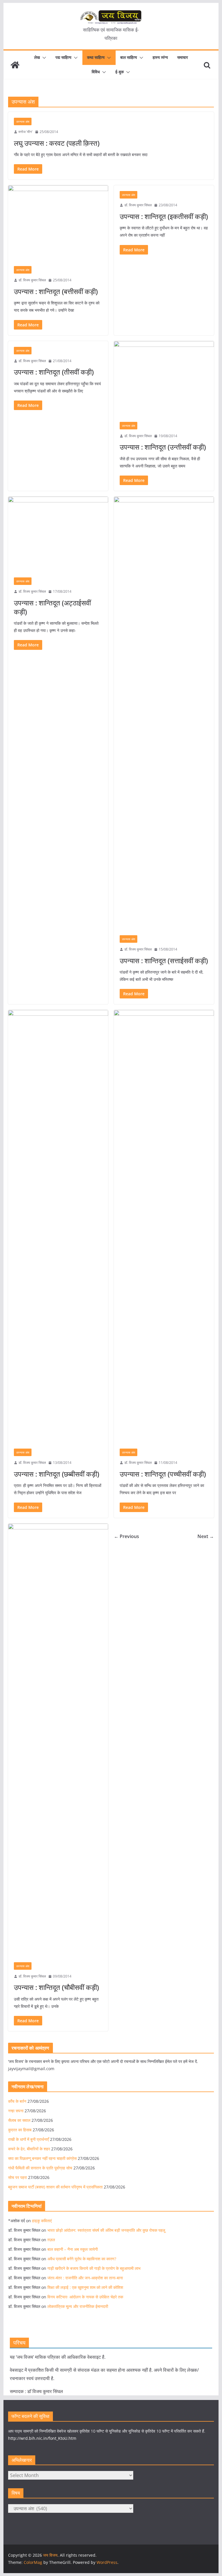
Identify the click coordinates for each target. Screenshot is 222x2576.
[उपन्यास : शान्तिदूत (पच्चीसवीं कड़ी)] (164, 1226)
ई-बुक (120, 72)
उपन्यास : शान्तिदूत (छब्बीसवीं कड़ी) (57, 1474)
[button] (43, 58)
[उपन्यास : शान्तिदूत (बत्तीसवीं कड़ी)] (58, 223)
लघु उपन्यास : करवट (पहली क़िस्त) (57, 143)
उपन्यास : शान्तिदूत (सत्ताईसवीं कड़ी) (164, 960)
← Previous (126, 1536)
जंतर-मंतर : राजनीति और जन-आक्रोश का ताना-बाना (85, 2278)
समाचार (183, 57)
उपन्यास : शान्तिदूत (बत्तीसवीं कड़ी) (56, 291)
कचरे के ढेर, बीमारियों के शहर (29, 2149)
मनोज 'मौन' (26, 132)
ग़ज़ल (51, 2240)
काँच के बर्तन (17, 2101)
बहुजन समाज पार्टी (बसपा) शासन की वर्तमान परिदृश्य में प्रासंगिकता (55, 2187)
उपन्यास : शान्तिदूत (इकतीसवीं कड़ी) (164, 216)
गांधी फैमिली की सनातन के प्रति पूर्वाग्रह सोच (40, 2168)
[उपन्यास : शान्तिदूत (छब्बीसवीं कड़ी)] (58, 1226)
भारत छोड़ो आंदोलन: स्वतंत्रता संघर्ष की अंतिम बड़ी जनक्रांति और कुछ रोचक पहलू (106, 2230)
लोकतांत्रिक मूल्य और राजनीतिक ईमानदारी (78, 2306)
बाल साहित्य (129, 57)
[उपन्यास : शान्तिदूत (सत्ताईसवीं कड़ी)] (164, 713)
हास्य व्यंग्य (160, 57)
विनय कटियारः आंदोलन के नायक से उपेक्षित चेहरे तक (85, 2297)
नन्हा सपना (16, 2111)
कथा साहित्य (96, 57)
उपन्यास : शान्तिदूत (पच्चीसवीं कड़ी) (163, 1474)
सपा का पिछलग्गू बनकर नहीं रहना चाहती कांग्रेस (42, 2158)
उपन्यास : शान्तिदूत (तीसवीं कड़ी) (54, 372)
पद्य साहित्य (63, 57)
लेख (37, 57)
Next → (206, 1536)
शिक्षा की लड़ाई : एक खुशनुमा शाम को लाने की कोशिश (85, 2287)
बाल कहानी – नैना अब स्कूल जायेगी (73, 2249)
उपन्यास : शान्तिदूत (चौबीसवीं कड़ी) (56, 1987)
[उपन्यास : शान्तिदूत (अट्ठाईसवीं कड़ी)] (58, 534)
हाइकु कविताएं (42, 2221)
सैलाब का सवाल (19, 2120)
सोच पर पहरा (17, 2177)
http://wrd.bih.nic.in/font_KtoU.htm (42, 2438)
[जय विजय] (15, 65)
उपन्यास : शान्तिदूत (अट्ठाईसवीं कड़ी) (52, 607)
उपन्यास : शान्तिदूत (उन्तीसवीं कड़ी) (163, 447)
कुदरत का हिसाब (20, 2130)
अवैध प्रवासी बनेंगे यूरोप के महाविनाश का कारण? (82, 2259)
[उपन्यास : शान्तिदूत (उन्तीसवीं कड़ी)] (164, 379)
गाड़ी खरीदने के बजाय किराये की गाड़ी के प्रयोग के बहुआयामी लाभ (94, 2268)
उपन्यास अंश (23, 121)
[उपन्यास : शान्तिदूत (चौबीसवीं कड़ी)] (58, 1740)
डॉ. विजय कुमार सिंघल (32, 280)
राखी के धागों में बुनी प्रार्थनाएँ (28, 2139)
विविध (96, 72)
